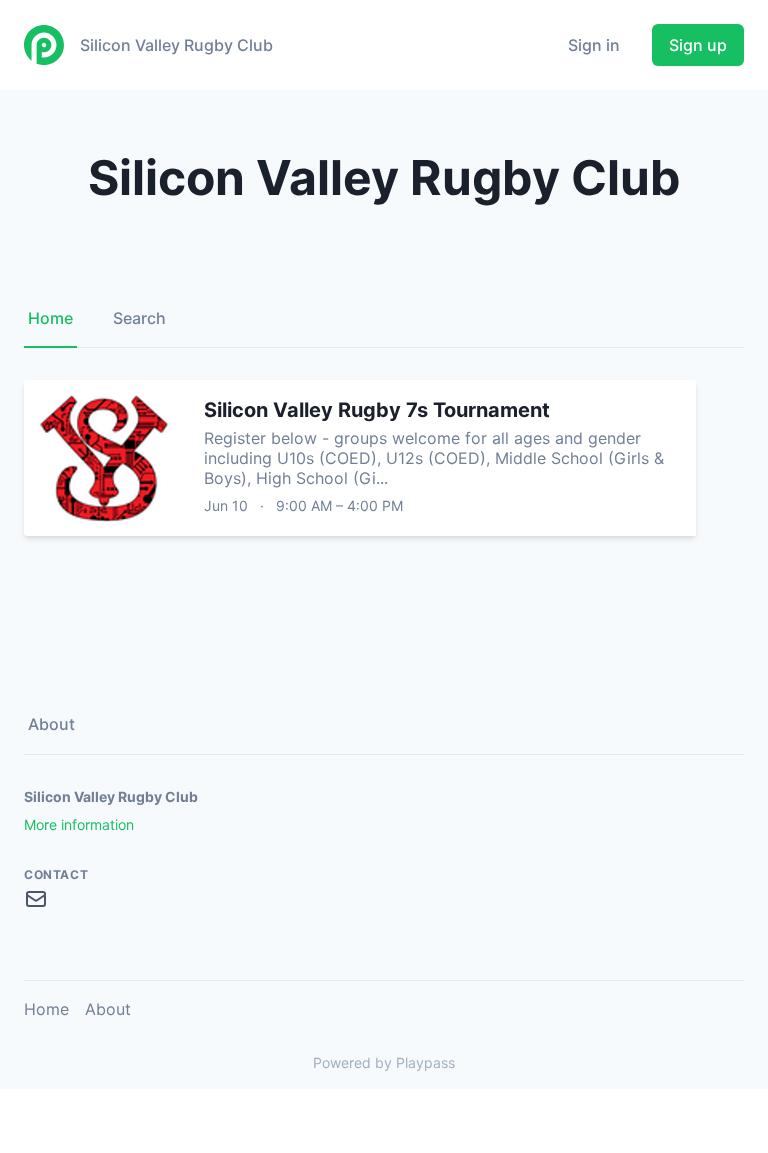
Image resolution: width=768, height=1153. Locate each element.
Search (139, 318)
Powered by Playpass (384, 1062)
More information (79, 824)
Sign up (698, 45)
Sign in (594, 45)
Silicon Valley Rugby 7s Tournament (377, 410)
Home (50, 318)
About (51, 724)
